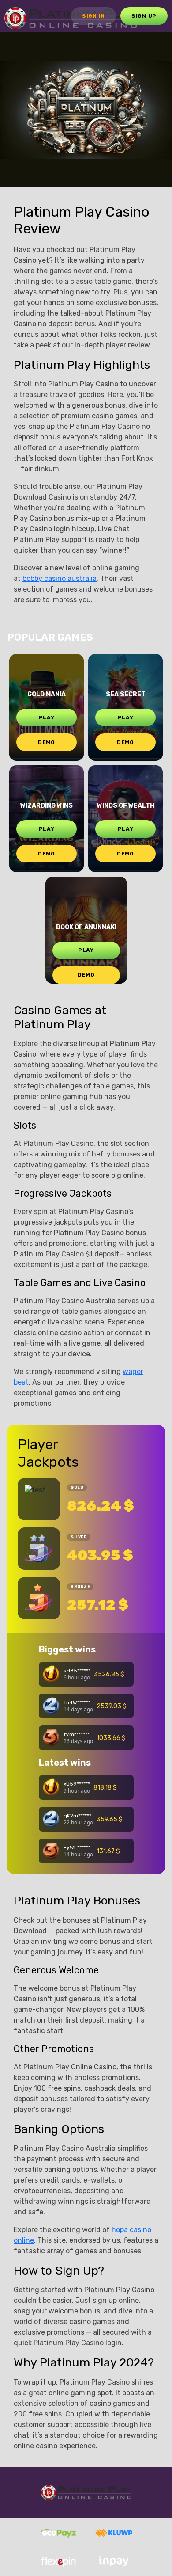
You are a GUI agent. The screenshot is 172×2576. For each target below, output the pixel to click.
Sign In (93, 16)
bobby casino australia (60, 578)
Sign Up (144, 16)
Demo (47, 742)
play (47, 717)
